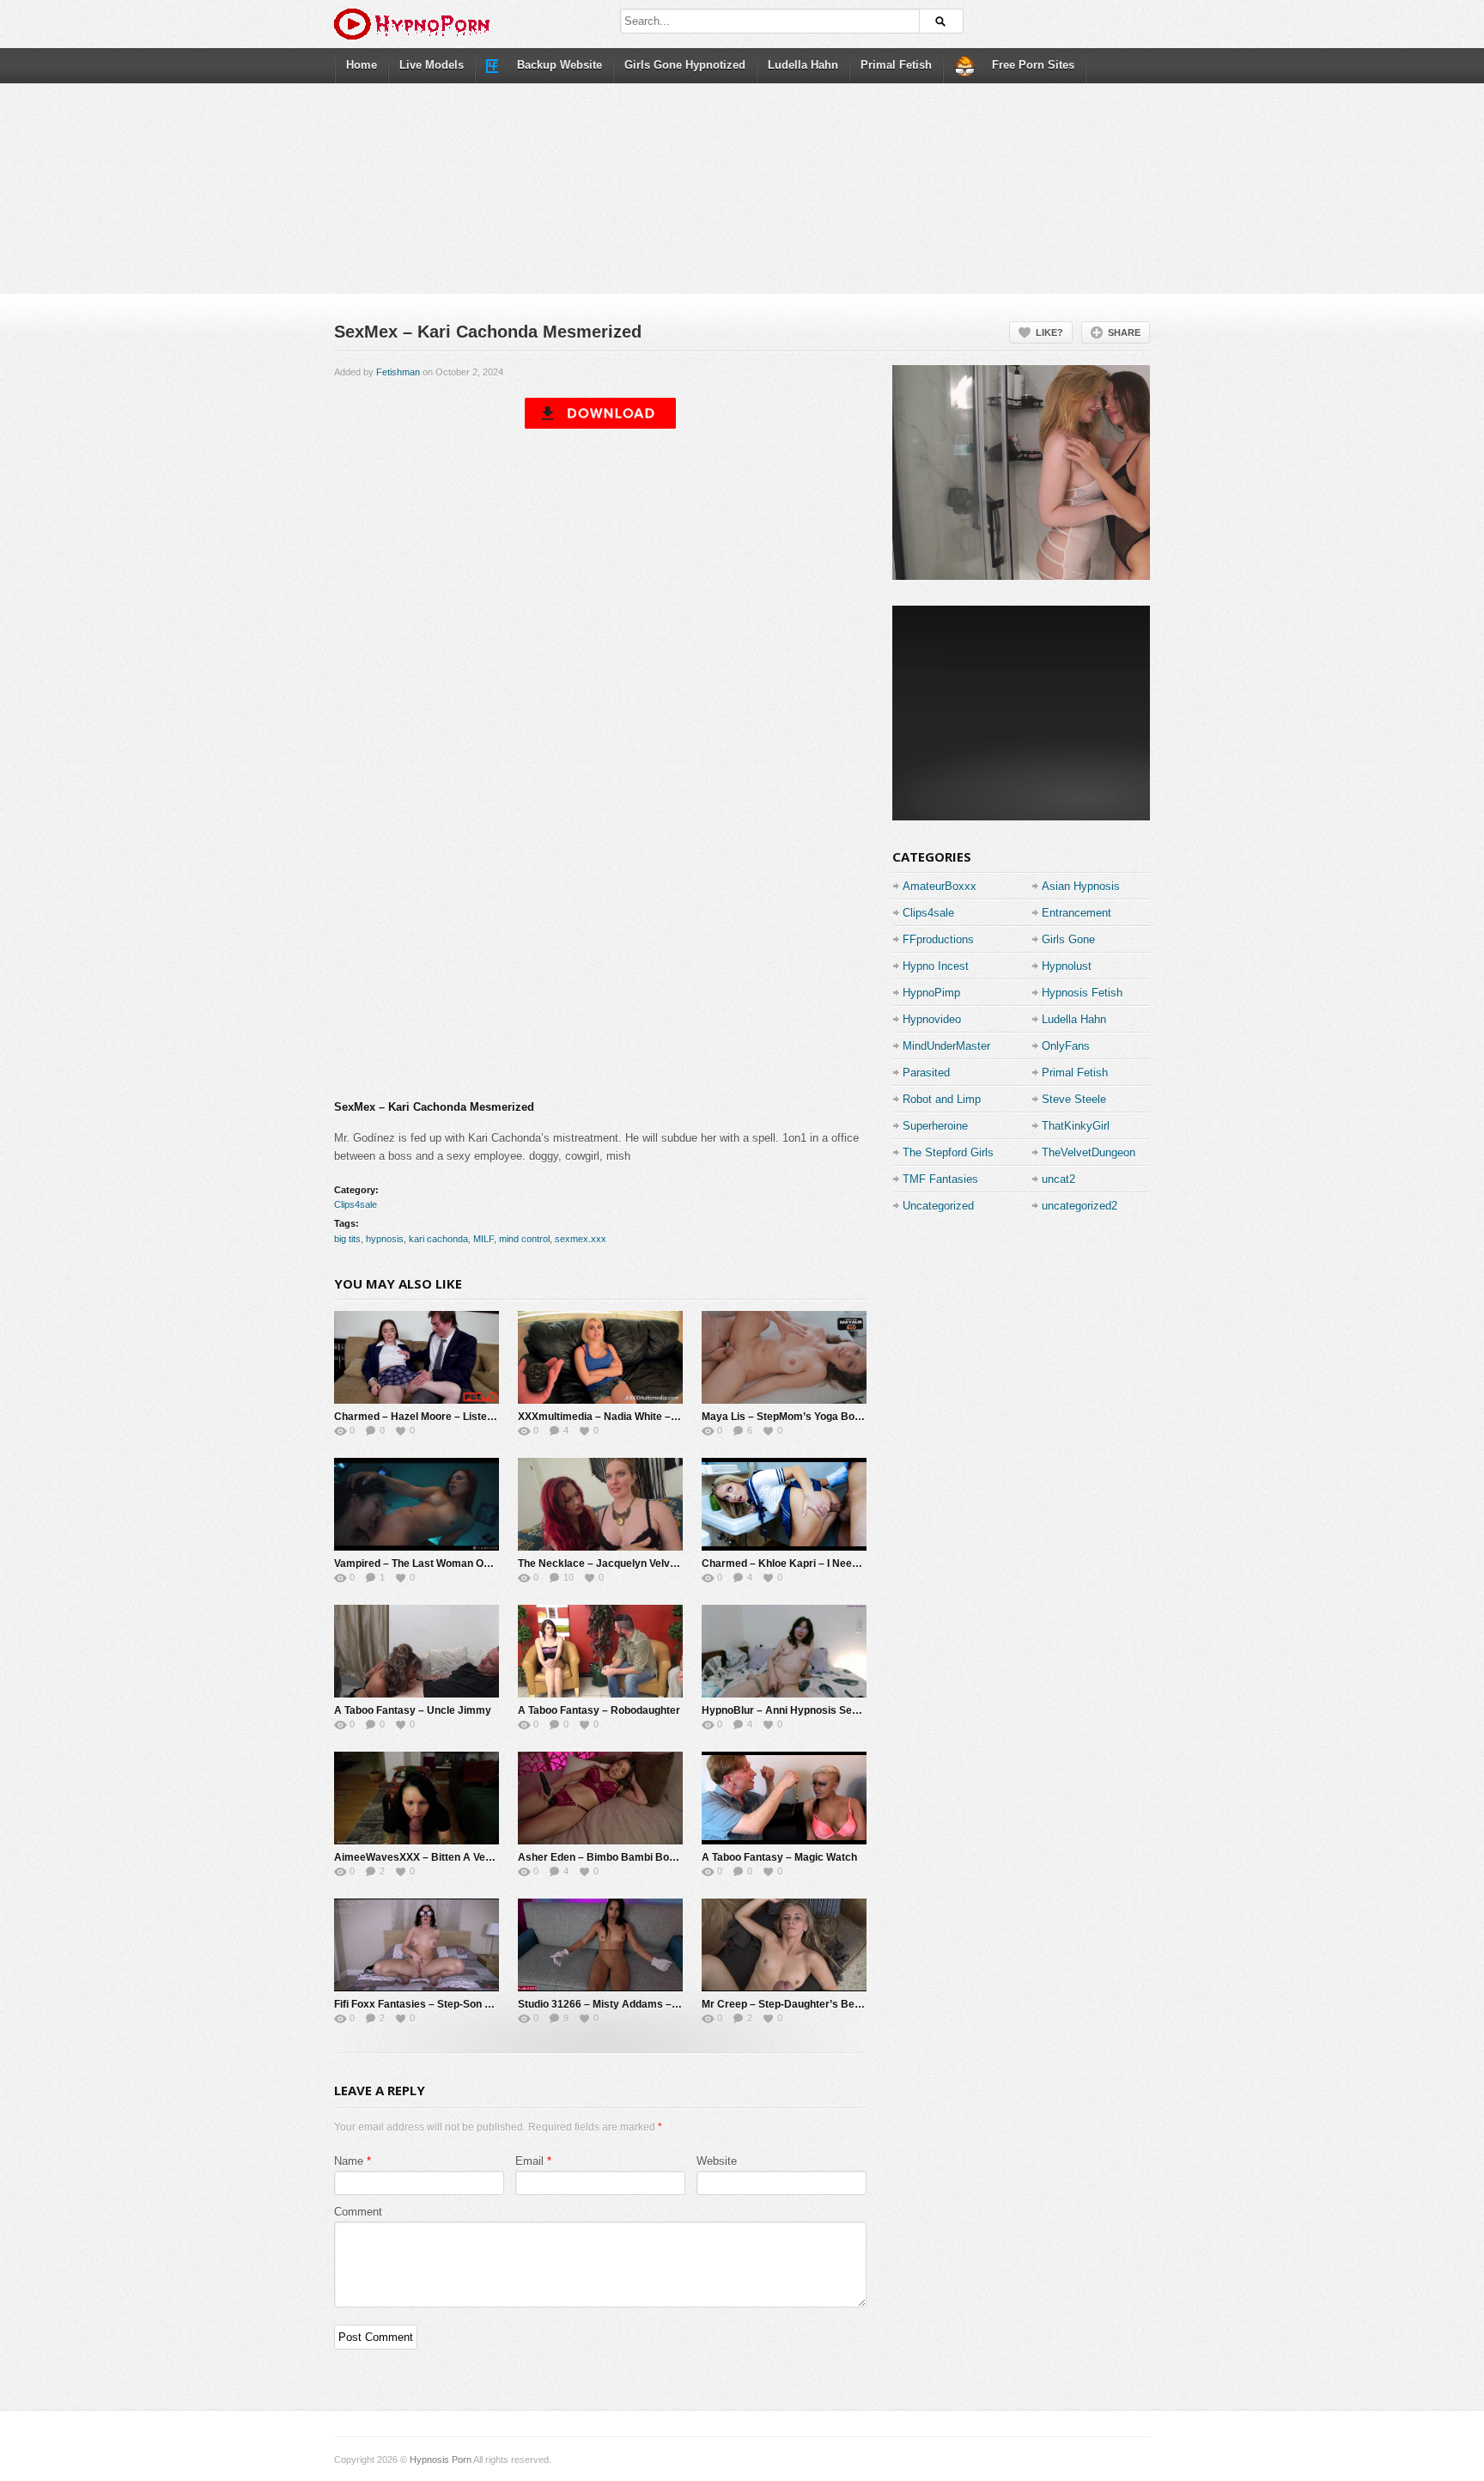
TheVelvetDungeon (1089, 1152)
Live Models (432, 65)
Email (529, 2161)
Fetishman (398, 372)
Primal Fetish (896, 65)
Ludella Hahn (803, 65)
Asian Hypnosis (1081, 886)
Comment (358, 2212)
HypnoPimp (931, 993)
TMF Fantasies (940, 1179)
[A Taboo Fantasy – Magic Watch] (784, 1798)
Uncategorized (938, 1206)
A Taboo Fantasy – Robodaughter (599, 1710)
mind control (524, 1239)
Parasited (926, 1073)
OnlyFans (1066, 1046)
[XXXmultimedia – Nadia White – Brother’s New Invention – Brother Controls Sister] (600, 1357)
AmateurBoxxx (940, 886)
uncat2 (1058, 1179)
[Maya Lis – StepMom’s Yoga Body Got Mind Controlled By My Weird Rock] (784, 1357)
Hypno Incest (936, 966)
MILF (484, 1239)
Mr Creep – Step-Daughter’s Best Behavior (806, 2004)
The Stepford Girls (948, 1152)
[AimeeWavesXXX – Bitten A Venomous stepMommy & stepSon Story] (417, 1798)
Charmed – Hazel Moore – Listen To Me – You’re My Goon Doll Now (496, 1417)
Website (717, 2161)
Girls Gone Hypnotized (685, 65)
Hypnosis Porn (441, 2460)
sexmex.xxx (581, 1239)
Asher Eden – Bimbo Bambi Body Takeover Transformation (662, 1857)
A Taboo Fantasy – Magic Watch (779, 1857)
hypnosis (385, 1239)
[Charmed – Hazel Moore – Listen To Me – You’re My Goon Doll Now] (417, 1357)
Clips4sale (356, 1204)
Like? (1049, 332)
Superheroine (935, 1126)
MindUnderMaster (946, 1046)
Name (349, 2161)
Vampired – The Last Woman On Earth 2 (431, 1564)
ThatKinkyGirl (1076, 1126)
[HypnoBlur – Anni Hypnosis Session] (784, 1651)
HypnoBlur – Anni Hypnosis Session (790, 1710)
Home (362, 65)
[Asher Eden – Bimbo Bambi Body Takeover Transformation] (600, 1798)
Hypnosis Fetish (1082, 993)
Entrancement (1077, 913)
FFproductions (938, 939)
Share (1124, 332)
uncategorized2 (1080, 1206)
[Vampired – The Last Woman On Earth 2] (417, 1504)
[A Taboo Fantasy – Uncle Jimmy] (417, 1651)
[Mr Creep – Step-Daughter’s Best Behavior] (784, 1945)
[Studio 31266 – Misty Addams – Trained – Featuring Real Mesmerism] (600, 1945)
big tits (347, 1239)
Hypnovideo (932, 1019)
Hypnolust (1067, 966)
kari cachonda (438, 1239)
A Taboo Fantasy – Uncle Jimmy (413, 1710)
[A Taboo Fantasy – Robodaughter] (600, 1651)
